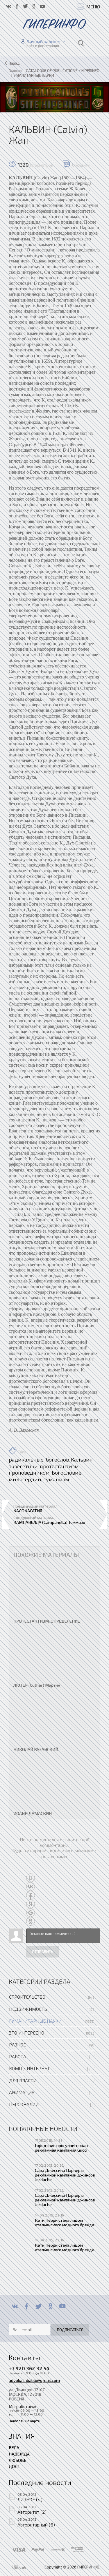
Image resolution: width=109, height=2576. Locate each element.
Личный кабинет (44, 41)
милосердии (25, 1479)
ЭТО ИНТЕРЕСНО (27, 2033)
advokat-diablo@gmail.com (34, 2380)
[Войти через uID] (31, 1878)
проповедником (29, 1473)
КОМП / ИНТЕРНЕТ (29, 2068)
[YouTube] (62, 2306)
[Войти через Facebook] (31, 1895)
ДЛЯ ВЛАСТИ (23, 2080)
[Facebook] (27, 2306)
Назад (14, 63)
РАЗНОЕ (17, 2045)
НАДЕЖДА (19, 2454)
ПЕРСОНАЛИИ (24, 2104)
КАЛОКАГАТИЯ (28, 1510)
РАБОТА (18, 2056)
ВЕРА (14, 2447)
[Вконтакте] (15, 2306)
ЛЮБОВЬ (18, 2460)
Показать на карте (24, 2421)
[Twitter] (39, 2306)
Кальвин (82, 1460)
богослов (57, 1460)
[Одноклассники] (50, 2306)
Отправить (43, 1952)
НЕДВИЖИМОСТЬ (28, 2009)
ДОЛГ (14, 2466)
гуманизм (56, 1479)
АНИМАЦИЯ (22, 2092)
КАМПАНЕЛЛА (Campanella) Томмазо (49, 1522)
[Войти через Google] (31, 1913)
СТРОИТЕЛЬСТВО (27, 1997)
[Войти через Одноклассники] (31, 1921)
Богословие (67, 1473)
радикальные (26, 1460)
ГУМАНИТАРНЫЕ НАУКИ (35, 2021)
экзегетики (23, 1466)
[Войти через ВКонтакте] (31, 1887)
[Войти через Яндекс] (31, 1904)
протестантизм (59, 1466)
